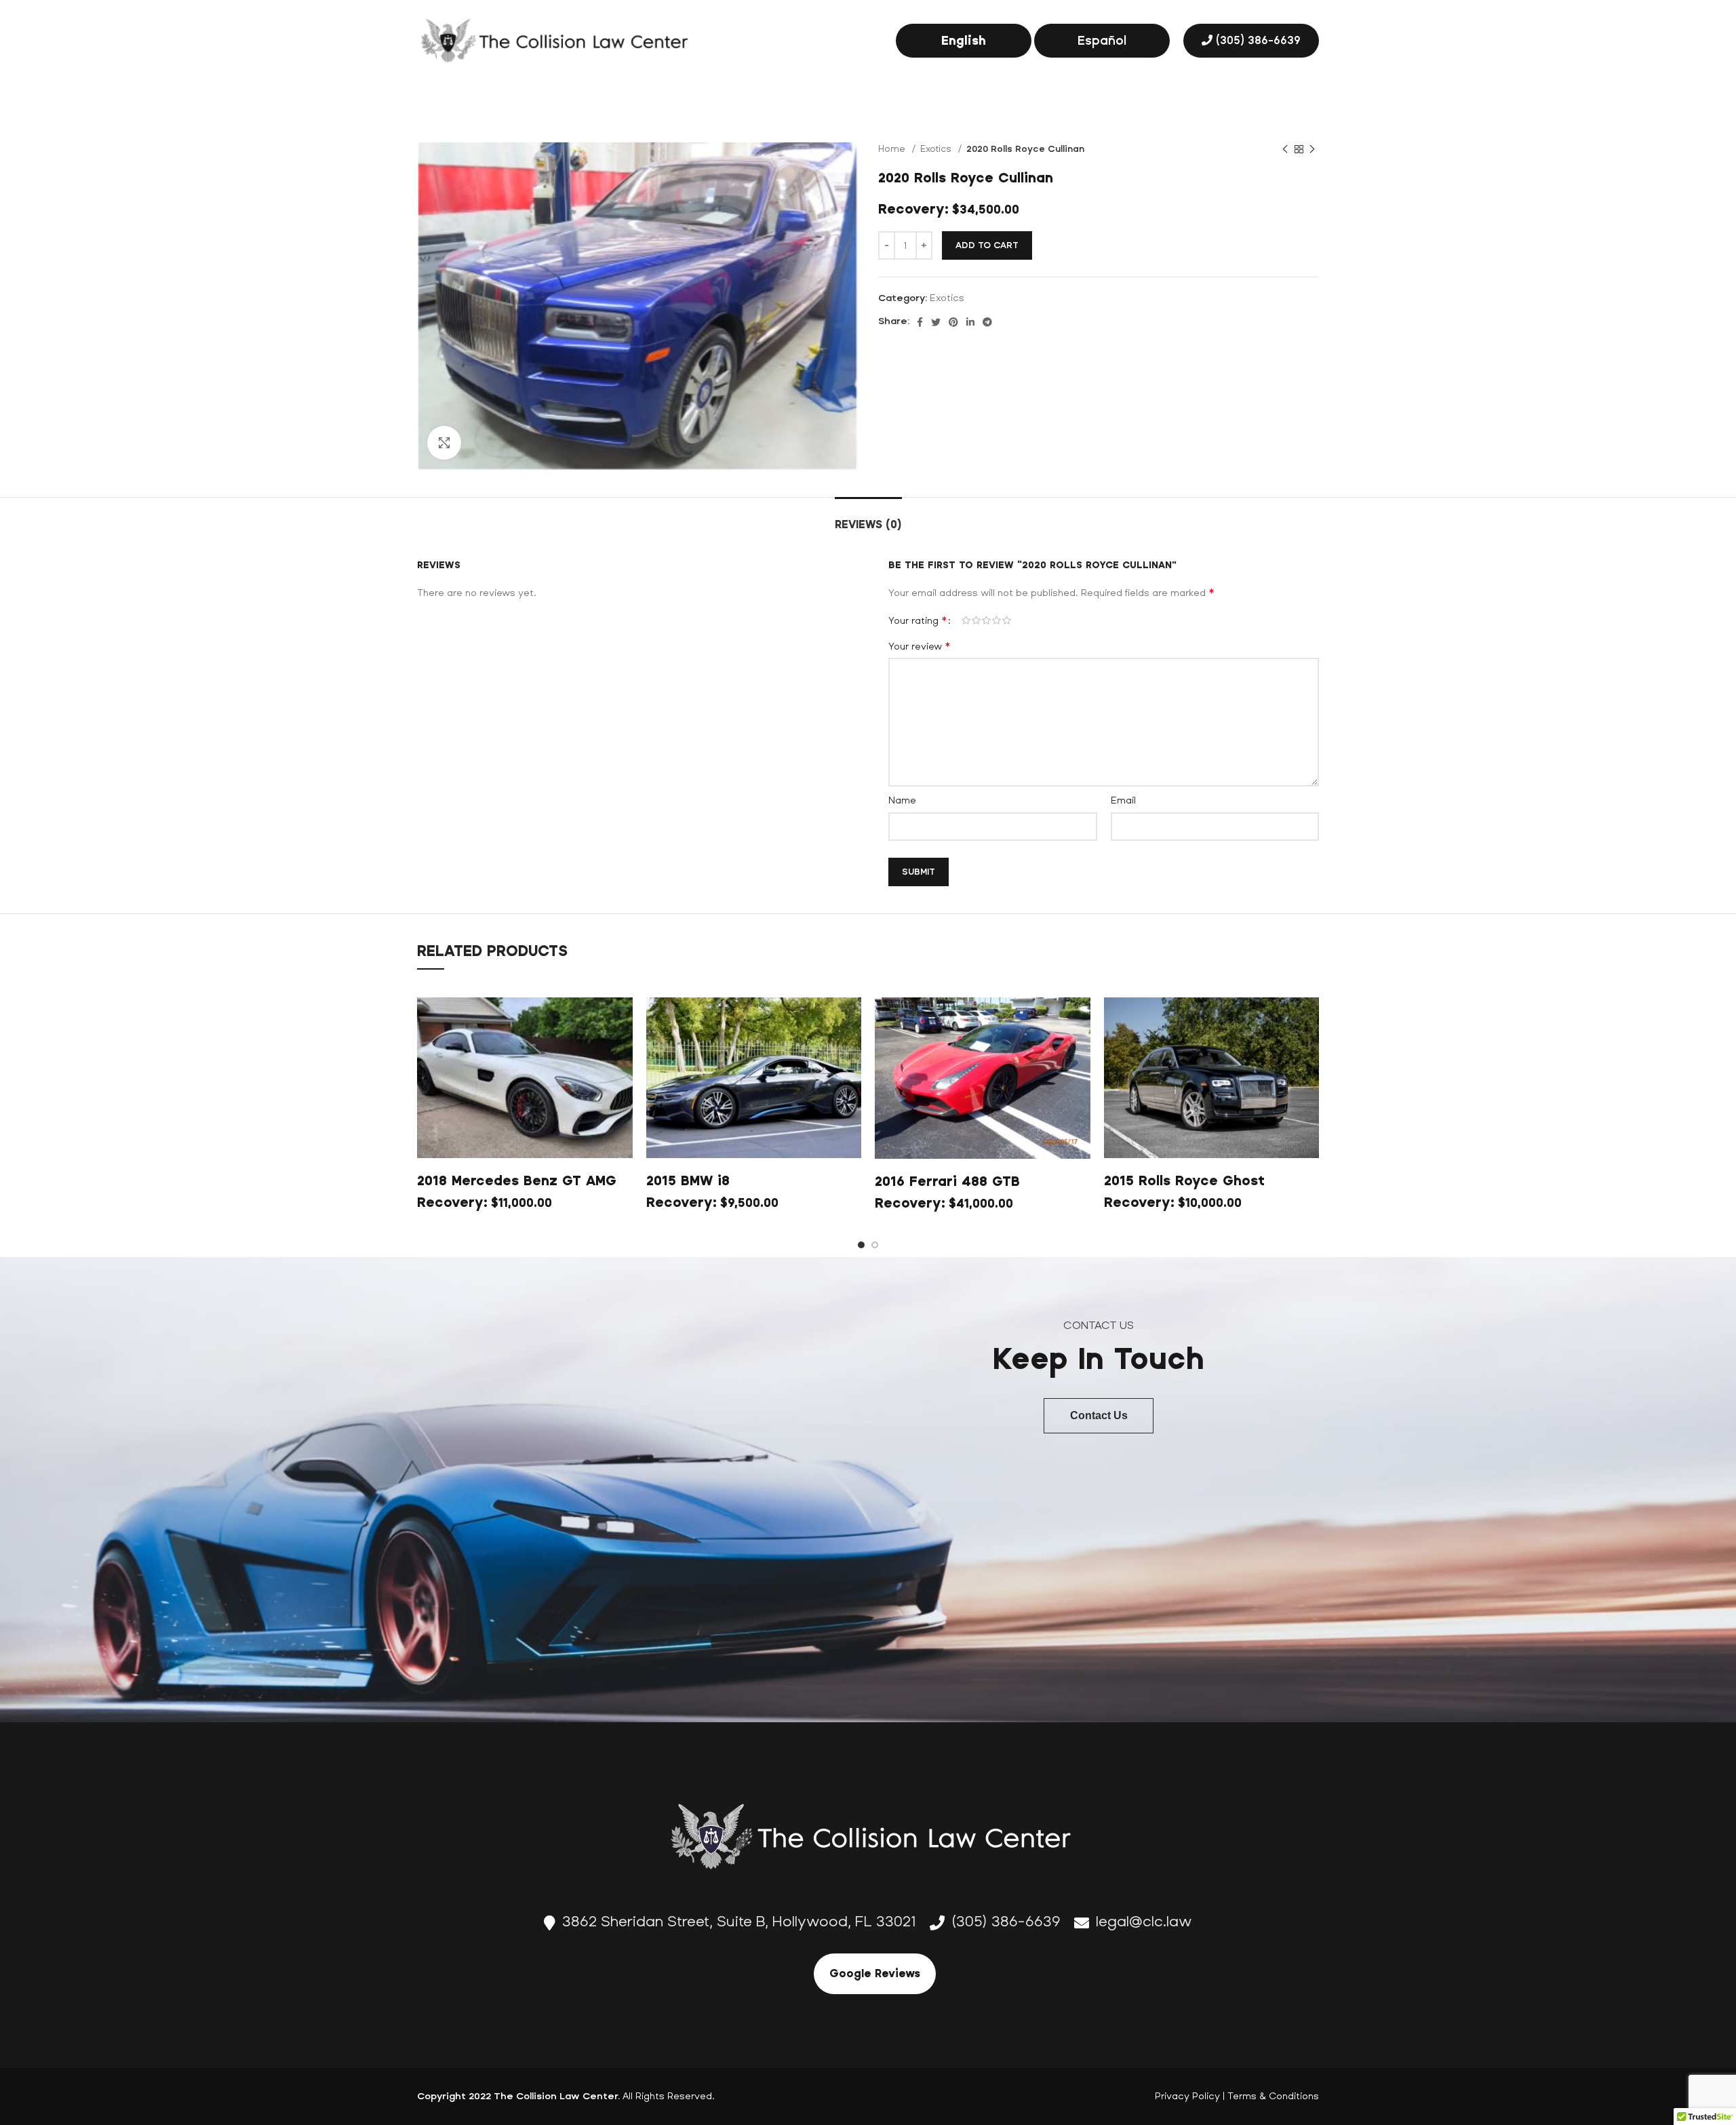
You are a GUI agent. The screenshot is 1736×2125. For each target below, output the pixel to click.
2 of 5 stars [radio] (976, 620)
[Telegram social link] (987, 322)
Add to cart (987, 245)
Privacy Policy (1187, 2096)
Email (1123, 800)
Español (1102, 41)
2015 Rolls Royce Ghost (1184, 1181)
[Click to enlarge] (444, 443)
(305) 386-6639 (1258, 40)
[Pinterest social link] (953, 322)
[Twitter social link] (936, 322)
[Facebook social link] (920, 322)
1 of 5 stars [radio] (966, 620)
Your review (919, 646)
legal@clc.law (1144, 1921)
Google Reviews (875, 1973)
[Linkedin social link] (970, 322)
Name (902, 800)
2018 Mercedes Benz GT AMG (517, 1181)
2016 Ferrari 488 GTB (947, 1181)
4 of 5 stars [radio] (997, 620)
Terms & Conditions (1273, 2096)
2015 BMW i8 (688, 1181)
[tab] (868, 518)
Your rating (918, 620)
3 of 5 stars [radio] (986, 620)
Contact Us (1099, 1415)
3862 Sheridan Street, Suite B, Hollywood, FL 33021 (739, 1921)
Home (893, 149)
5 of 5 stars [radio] (1007, 620)
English (964, 41)
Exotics (937, 149)
